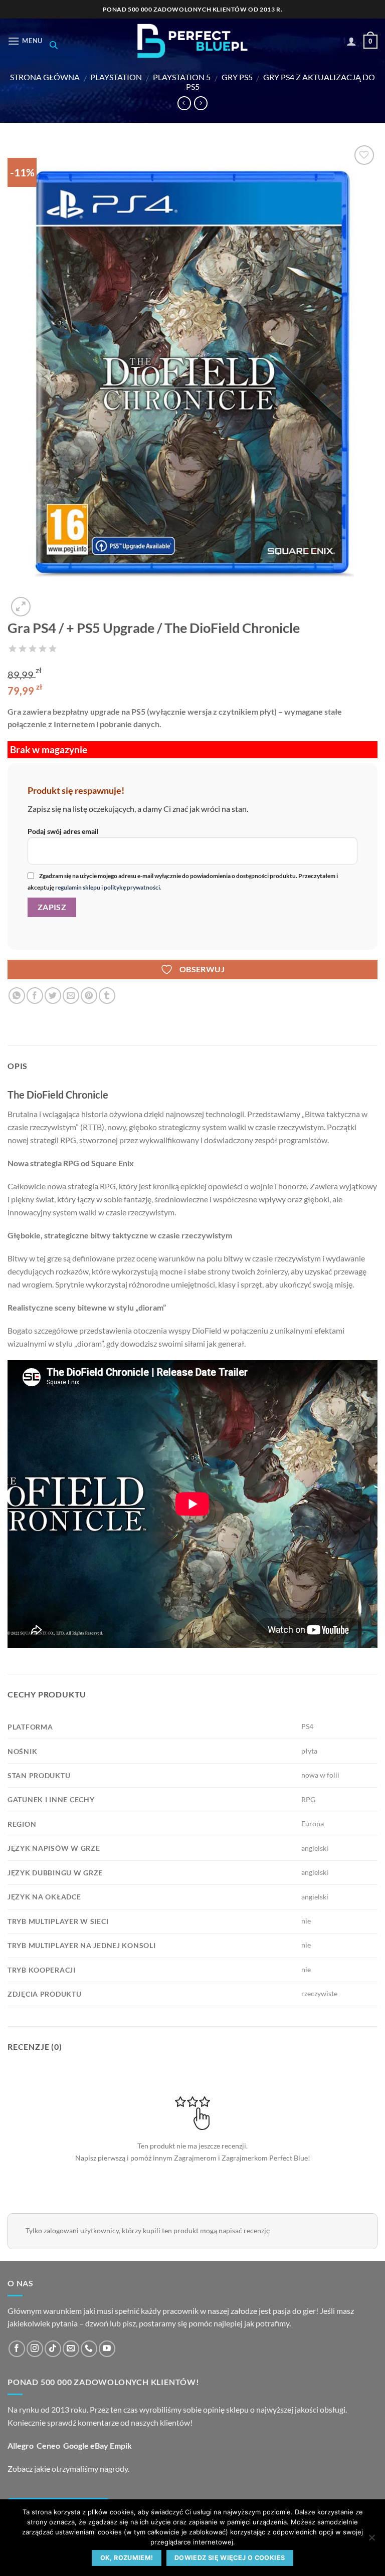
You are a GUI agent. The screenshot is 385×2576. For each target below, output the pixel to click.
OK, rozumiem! (127, 2558)
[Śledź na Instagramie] (35, 2349)
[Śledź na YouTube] (107, 2349)
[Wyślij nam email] (71, 2349)
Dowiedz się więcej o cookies (230, 2558)
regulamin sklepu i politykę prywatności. (108, 887)
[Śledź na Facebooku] (17, 2349)
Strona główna (45, 77)
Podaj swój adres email (63, 831)
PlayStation (116, 77)
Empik (121, 2445)
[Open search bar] (54, 45)
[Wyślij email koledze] (71, 996)
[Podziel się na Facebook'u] (35, 996)
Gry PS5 (237, 77)
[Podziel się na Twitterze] (53, 996)
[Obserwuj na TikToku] (53, 2349)
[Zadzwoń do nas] (89, 2349)
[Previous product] (201, 103)
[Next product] (184, 103)
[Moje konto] (351, 41)
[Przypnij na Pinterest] (89, 996)
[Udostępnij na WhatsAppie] (17, 996)
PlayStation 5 (182, 77)
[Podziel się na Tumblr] (107, 996)
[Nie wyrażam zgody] (371, 2540)
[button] (25, 41)
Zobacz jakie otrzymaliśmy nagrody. (68, 2468)
